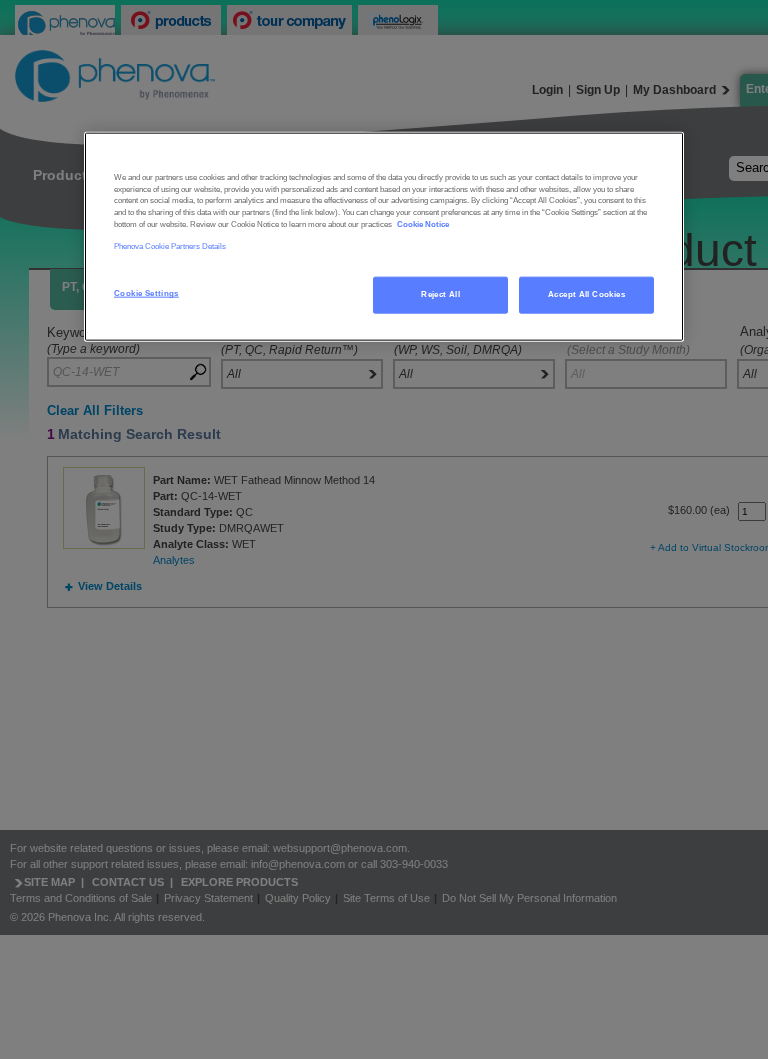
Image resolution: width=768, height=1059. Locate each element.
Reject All (440, 294)
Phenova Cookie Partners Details (170, 245)
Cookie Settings (146, 293)
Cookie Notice (423, 223)
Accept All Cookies (586, 294)
